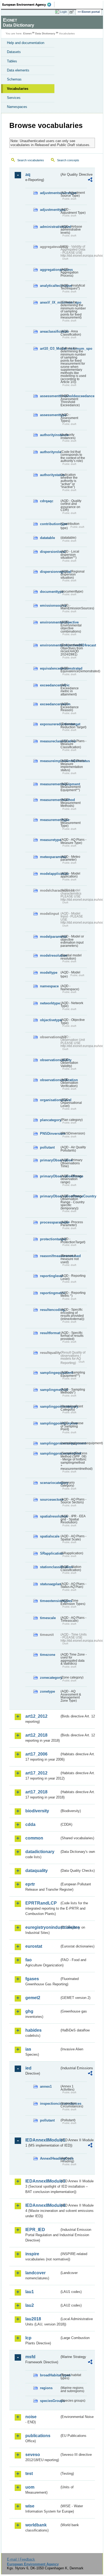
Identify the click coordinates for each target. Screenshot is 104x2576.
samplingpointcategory (50, 1406)
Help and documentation (26, 43)
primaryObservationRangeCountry (50, 1196)
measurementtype (50, 820)
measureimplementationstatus (50, 761)
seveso (33, 2455)
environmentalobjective (50, 622)
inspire (32, 2254)
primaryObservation (50, 1160)
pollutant (47, 1147)
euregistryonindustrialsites (42, 1927)
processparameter (50, 1222)
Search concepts (68, 160)
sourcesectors (50, 1500)
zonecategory (50, 1678)
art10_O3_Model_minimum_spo (50, 349)
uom (30, 2487)
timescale (48, 1618)
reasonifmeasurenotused (50, 1256)
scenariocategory (50, 1483)
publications (38, 2436)
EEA (28, 5)
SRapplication (50, 1553)
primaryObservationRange (50, 1176)
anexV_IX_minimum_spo (50, 302)
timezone (48, 1655)
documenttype (50, 592)
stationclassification (50, 1567)
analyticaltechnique (50, 286)
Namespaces (17, 107)
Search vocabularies (31, 160)
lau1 (30, 2292)
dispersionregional (50, 572)
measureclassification (50, 741)
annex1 (46, 2086)
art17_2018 (36, 1792)
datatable (47, 538)
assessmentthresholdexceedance (50, 396)
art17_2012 (36, 1773)
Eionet (27, 33)
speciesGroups (50, 2401)
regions (46, 2388)
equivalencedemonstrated (50, 668)
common (34, 1838)
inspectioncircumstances (50, 2104)
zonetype (47, 1691)
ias (28, 2049)
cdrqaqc (47, 501)
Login (63, 12)
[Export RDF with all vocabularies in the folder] (90, 180)
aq (28, 174)
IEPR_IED (35, 2230)
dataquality (37, 1871)
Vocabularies (18, 89)
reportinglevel (50, 1276)
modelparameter (50, 937)
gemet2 (33, 1998)
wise (30, 2506)
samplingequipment (50, 1373)
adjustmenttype (50, 210)
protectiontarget (50, 1239)
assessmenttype (50, 415)
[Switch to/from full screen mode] (73, 12)
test (29, 2474)
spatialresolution (50, 1516)
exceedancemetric (50, 685)
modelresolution (50, 955)
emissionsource (50, 605)
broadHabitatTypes (50, 2375)
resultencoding (50, 1310)
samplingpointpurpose (50, 1423)
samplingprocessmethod (50, 1453)
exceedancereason (50, 704)
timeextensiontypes (50, 1601)
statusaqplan (50, 1584)
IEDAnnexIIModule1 (42, 2140)
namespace (49, 986)
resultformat (50, 1333)
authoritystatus (50, 475)
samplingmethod (50, 1390)
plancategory (50, 1120)
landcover (35, 2273)
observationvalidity (50, 1060)
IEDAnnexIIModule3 (42, 2181)
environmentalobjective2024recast (50, 645)
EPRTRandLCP (41, 1903)
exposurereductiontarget (50, 724)
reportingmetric (50, 1293)
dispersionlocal (50, 552)
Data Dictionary (45, 33)
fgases (32, 1979)
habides (33, 2030)
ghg (29, 2011)
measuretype (50, 840)
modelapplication (50, 874)
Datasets (14, 52)
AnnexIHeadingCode (50, 2158)
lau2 (30, 2305)
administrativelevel (50, 227)
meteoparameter (50, 857)
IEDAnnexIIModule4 (42, 2205)
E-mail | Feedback (21, 2559)
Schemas (14, 79)
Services (14, 98)
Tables (12, 61)
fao (29, 1960)
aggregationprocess (50, 270)
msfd (30, 2357)
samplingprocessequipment (50, 1443)
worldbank (36, 2525)
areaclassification (50, 331)
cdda (30, 1824)
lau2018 (33, 2319)
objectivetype (50, 1020)
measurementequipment (50, 784)
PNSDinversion (50, 1134)
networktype (50, 1003)
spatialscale (50, 1536)
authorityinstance (50, 435)
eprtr (30, 1884)
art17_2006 (36, 1754)
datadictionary (40, 1852)
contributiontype (50, 524)
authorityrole (50, 452)
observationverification (50, 1080)
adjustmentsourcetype (50, 193)
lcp (28, 2338)
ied (28, 2068)
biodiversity (37, 1811)
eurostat (34, 1946)
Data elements (18, 70)
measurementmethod (50, 800)
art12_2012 (36, 1716)
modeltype (49, 973)
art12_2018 (36, 1735)
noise (31, 2417)
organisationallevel (50, 1100)
